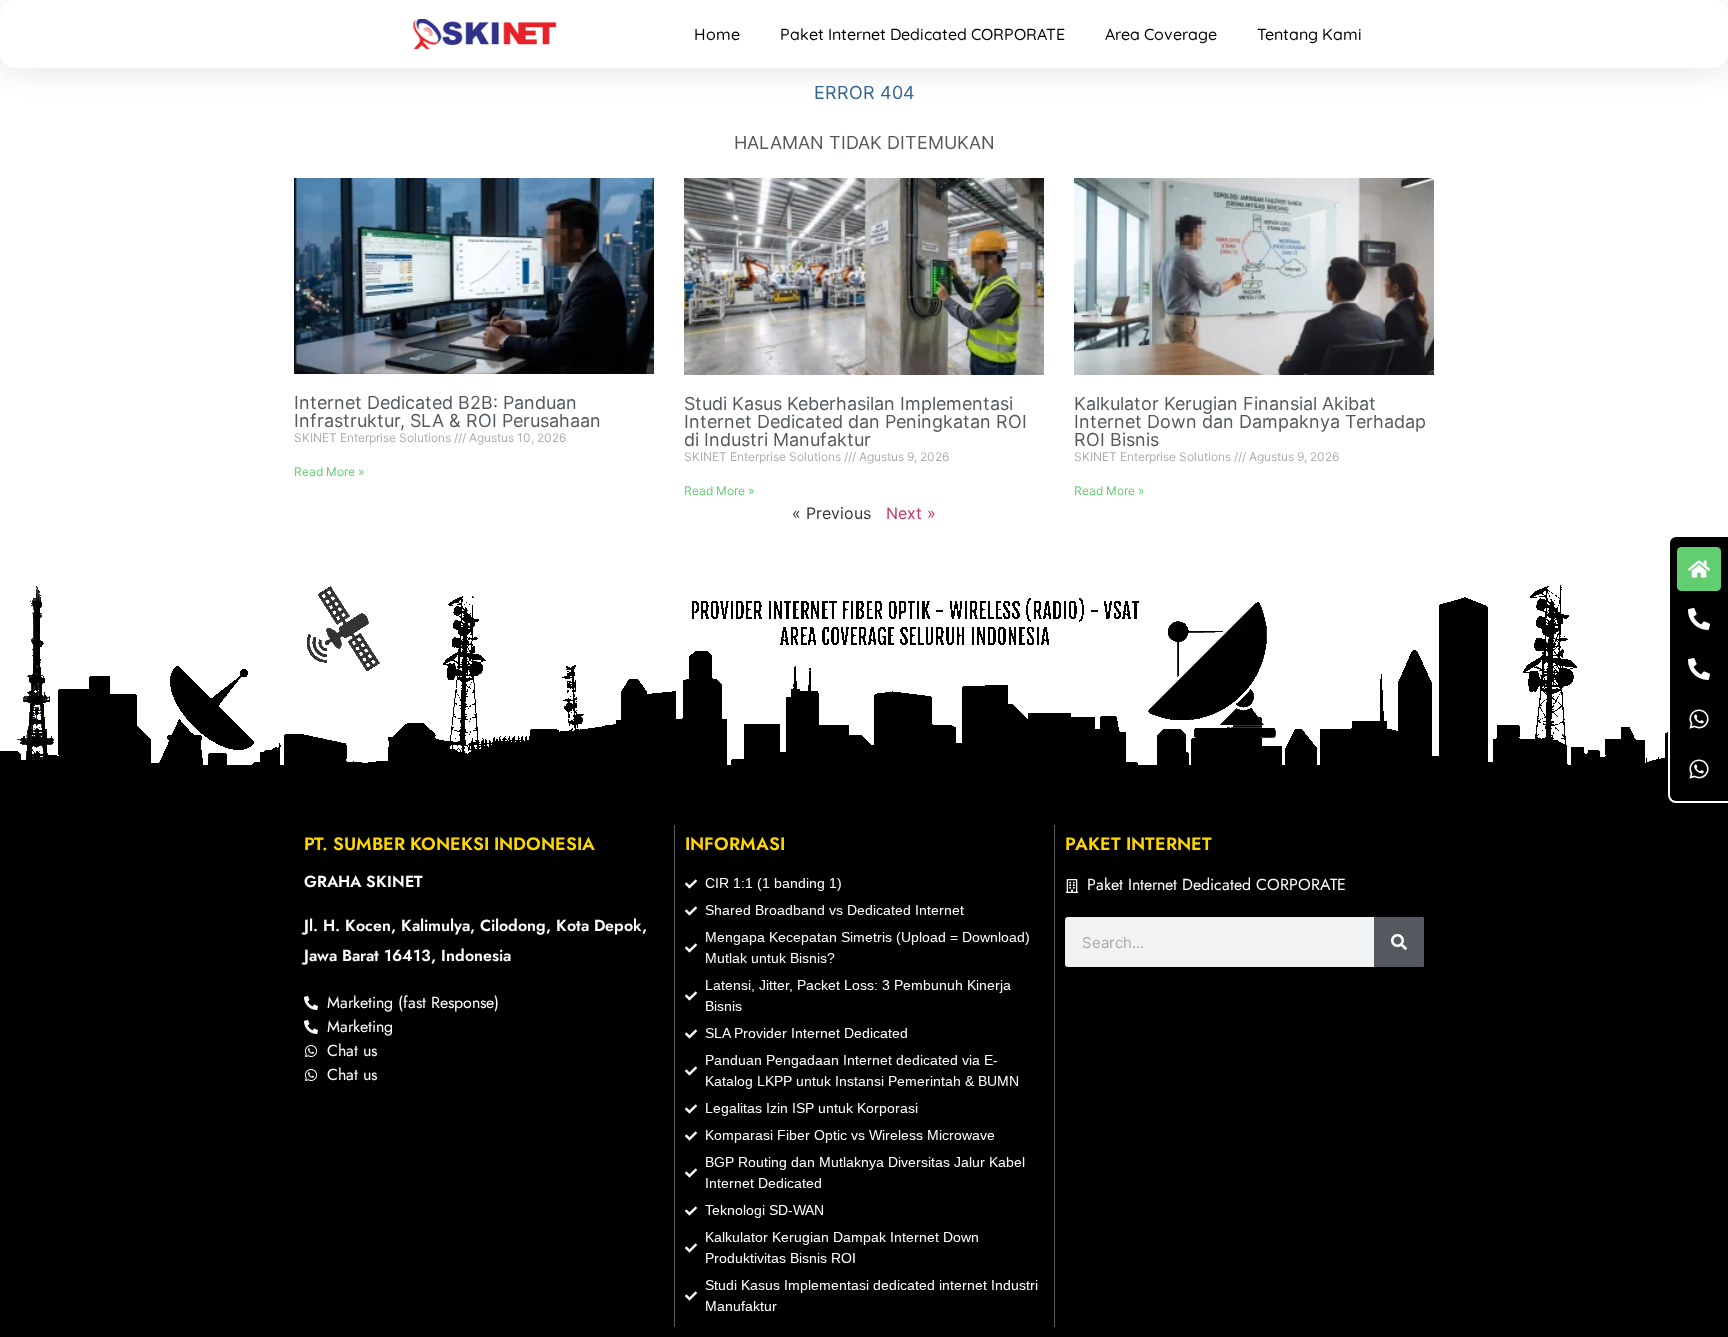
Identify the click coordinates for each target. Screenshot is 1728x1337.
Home (717, 34)
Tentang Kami (1309, 34)
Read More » (329, 471)
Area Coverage (1161, 34)
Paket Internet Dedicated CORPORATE (922, 34)
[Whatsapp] (1699, 719)
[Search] (1399, 942)
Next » (911, 513)
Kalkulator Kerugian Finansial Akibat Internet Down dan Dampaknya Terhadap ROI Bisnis (1250, 421)
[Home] (1699, 569)
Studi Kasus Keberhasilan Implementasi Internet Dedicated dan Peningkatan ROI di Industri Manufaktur (855, 421)
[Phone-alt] (1699, 619)
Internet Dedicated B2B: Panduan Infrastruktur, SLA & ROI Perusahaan (447, 411)
